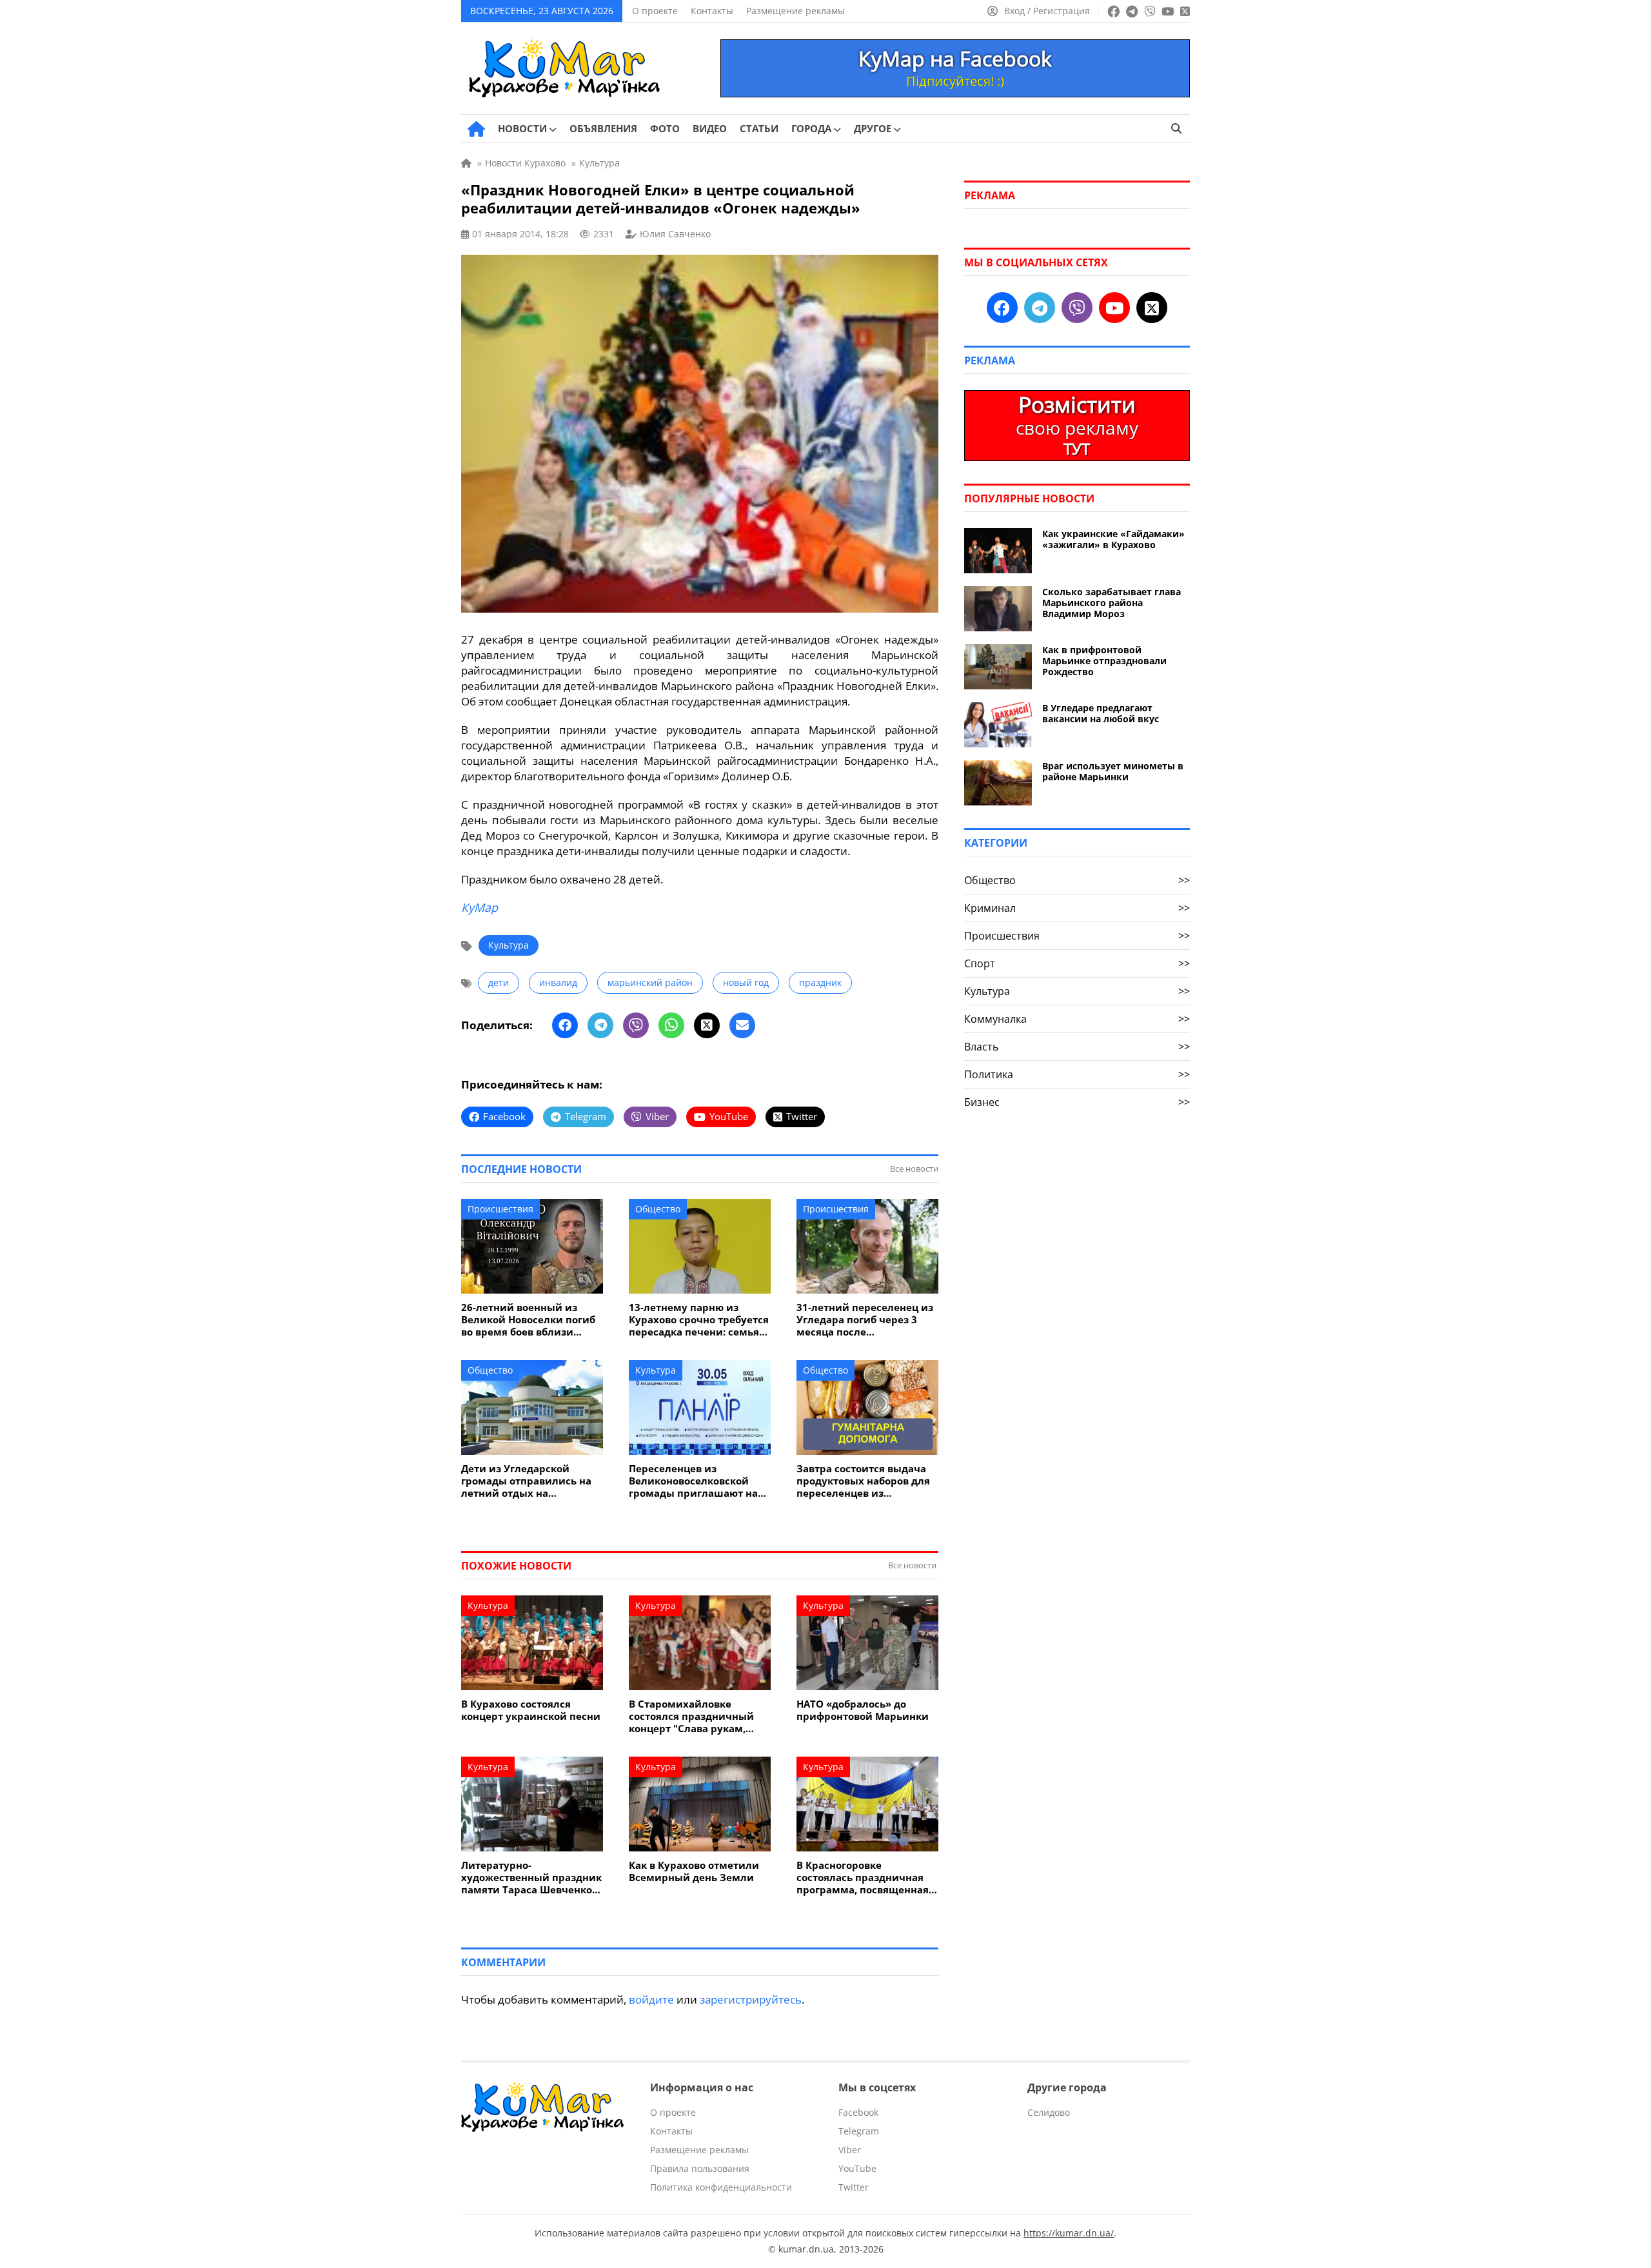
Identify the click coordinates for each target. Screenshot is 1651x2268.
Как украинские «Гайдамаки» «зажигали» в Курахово (1113, 539)
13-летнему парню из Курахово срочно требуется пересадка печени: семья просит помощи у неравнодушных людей (699, 1320)
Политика (1077, 1074)
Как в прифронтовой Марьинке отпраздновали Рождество (1104, 661)
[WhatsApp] (671, 1025)
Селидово (1049, 2112)
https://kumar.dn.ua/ (1069, 2233)
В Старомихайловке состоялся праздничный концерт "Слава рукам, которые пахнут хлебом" (692, 1716)
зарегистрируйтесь (751, 1999)
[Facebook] (565, 1025)
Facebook (858, 2112)
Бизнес (1077, 1102)
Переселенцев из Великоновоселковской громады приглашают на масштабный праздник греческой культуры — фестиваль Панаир (693, 1481)
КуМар (479, 907)
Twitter (854, 2187)
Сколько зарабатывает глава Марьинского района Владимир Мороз (1112, 603)
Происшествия (500, 1209)
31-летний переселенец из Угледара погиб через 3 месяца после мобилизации (865, 1320)
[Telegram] (600, 1025)
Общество (658, 1209)
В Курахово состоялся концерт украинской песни (531, 1710)
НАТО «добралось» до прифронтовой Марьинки (863, 1710)
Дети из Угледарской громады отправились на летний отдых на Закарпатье (526, 1481)
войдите (651, 1999)
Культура (509, 945)
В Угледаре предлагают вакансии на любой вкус (1101, 713)
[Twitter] (707, 1025)
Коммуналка (1077, 1019)
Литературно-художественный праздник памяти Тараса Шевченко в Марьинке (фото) (531, 1878)
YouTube (857, 2168)
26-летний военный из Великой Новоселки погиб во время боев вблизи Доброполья (528, 1320)
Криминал (1077, 908)
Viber (850, 2150)
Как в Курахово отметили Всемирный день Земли (694, 1871)
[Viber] (636, 1025)
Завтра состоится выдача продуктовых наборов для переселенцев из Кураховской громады (863, 1481)
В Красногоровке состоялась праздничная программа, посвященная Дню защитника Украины (863, 1878)
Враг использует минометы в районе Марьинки (1113, 771)
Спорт (1077, 963)
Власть (1077, 1047)
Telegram (859, 2131)
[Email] (742, 1025)
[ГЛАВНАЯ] (476, 129)
